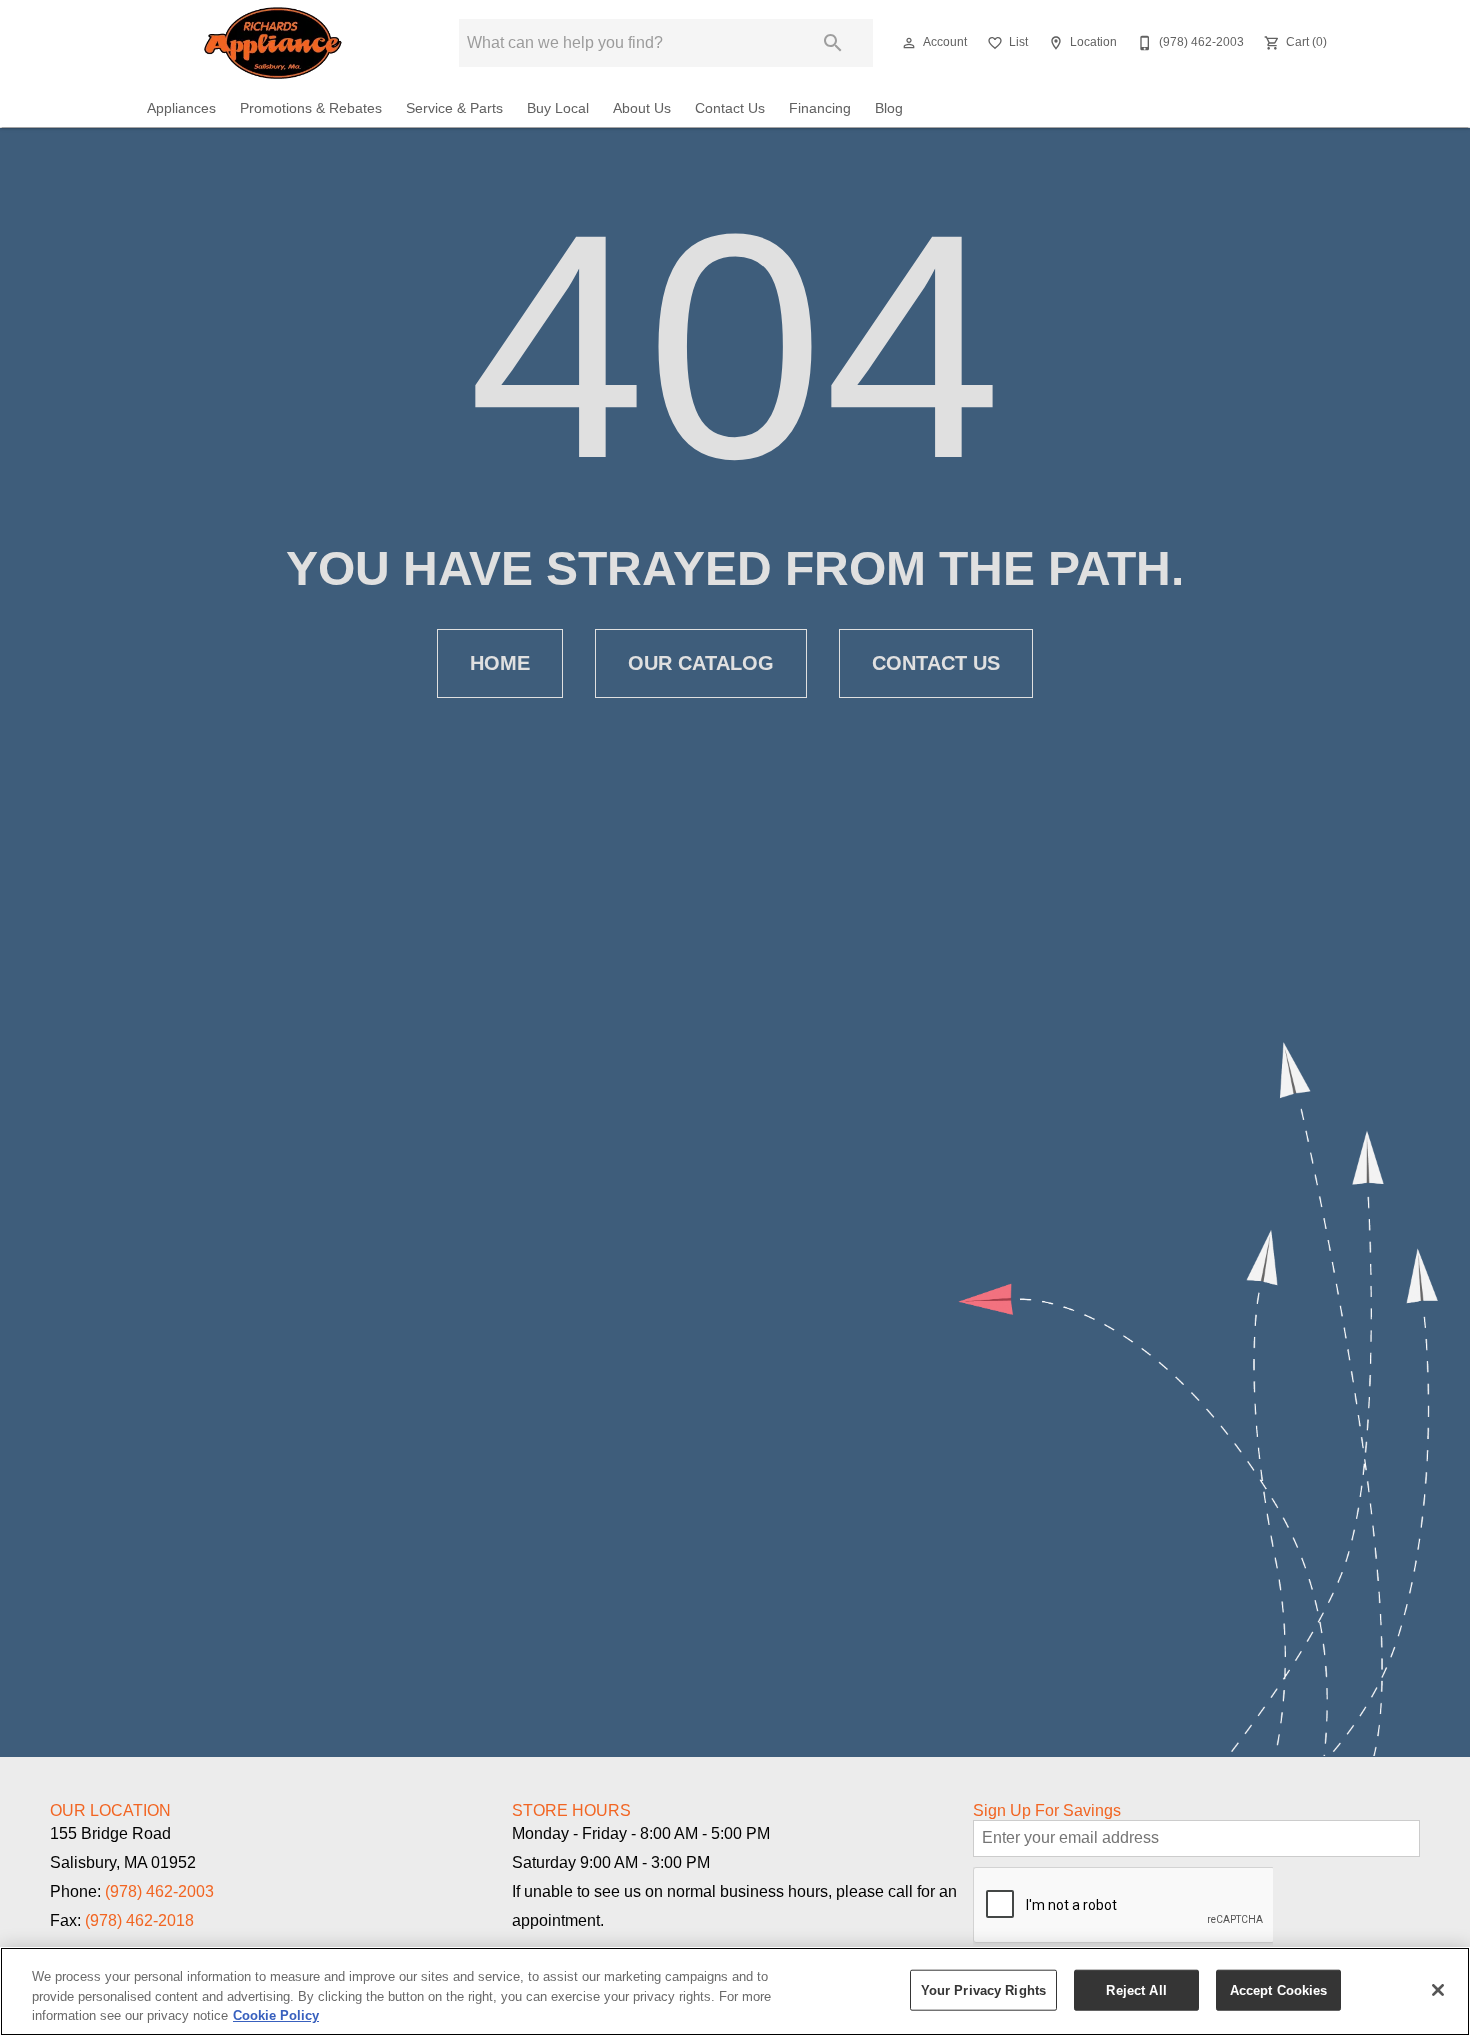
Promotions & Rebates (311, 108)
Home (500, 663)
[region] (735, 1991)
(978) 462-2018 (139, 1920)
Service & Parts (454, 108)
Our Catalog (701, 663)
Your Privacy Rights (983, 1989)
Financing (820, 108)
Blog (889, 108)
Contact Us (730, 108)
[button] (909, 43)
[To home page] (273, 43)
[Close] (1438, 1990)
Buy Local (558, 108)
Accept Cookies (1279, 1989)
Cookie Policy (276, 2015)
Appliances (181, 108)
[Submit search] (833, 43)
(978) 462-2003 (159, 1891)
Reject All (1136, 1989)
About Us (642, 108)
